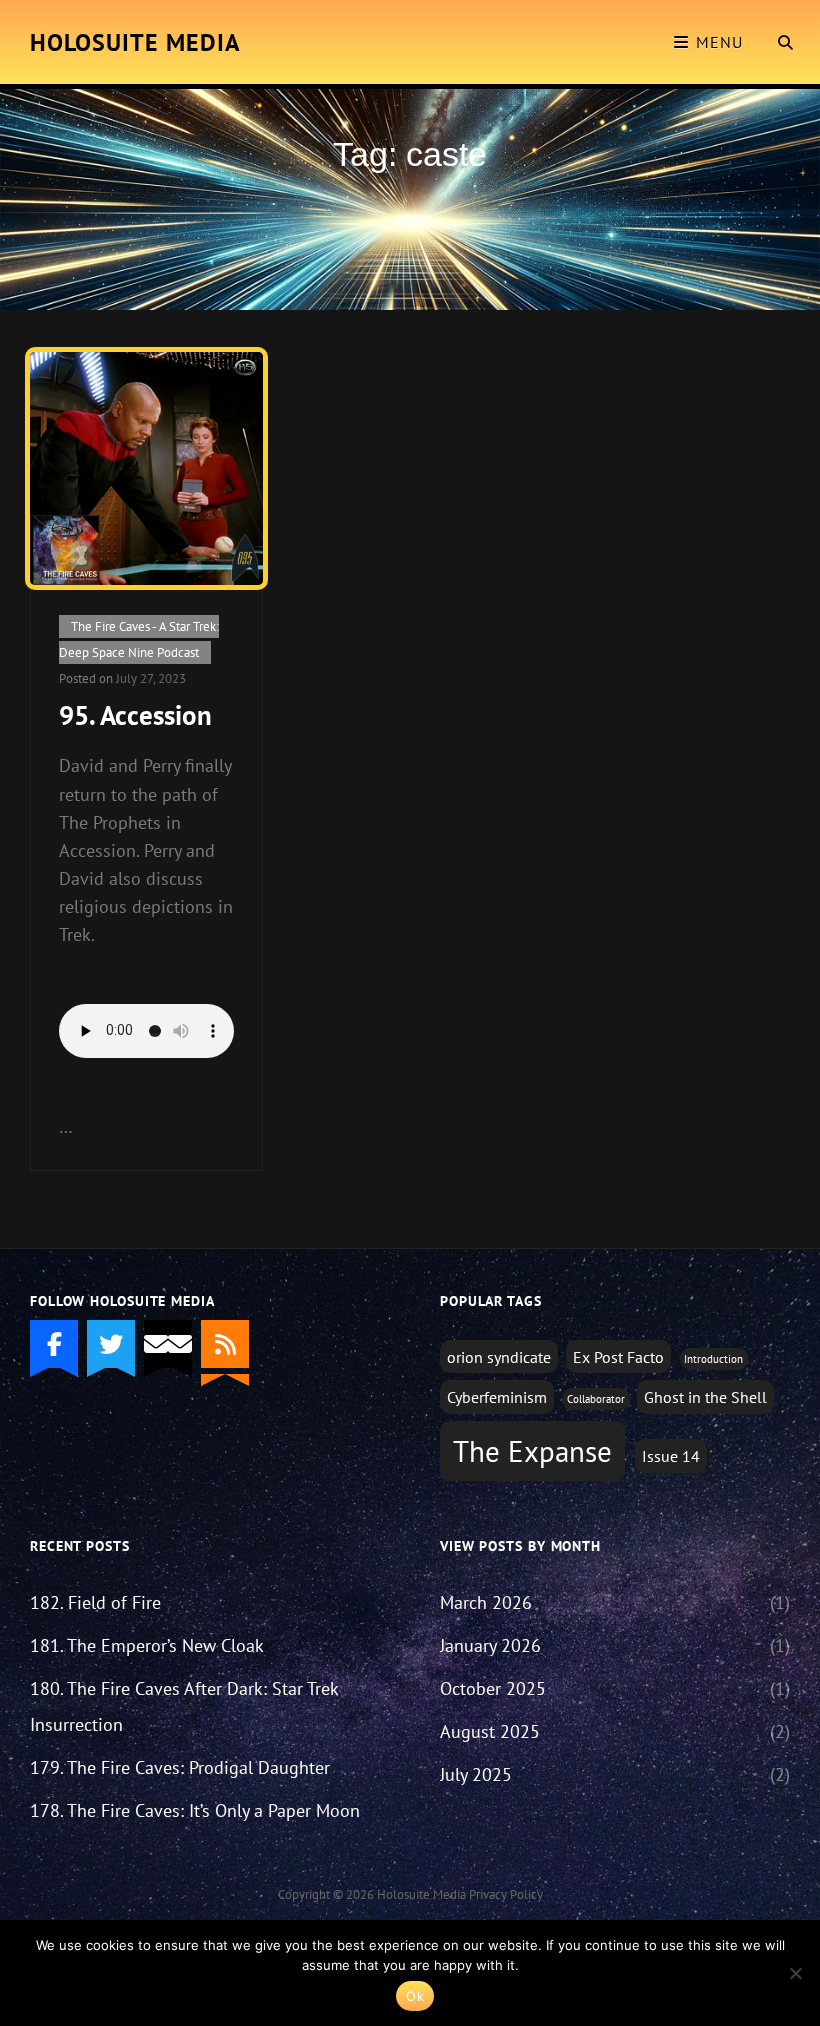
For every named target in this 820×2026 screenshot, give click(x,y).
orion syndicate (499, 1356)
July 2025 (476, 1774)
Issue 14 (671, 1455)
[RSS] (225, 1344)
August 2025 (490, 1731)
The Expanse (532, 1451)
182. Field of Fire (95, 1602)
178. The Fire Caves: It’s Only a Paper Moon (195, 1810)
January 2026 (490, 1645)
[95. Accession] (146, 468)
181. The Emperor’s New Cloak (147, 1645)
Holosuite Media (135, 42)
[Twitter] (111, 1344)
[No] (795, 1973)
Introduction (713, 1359)
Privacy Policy (506, 1894)
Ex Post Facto (618, 1356)
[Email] (168, 1344)
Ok (415, 1996)
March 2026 (486, 1602)
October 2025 (493, 1688)
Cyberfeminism (497, 1396)
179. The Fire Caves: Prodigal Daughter (180, 1767)
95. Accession (135, 715)
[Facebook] (54, 1344)
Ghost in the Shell (705, 1396)
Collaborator (596, 1399)
